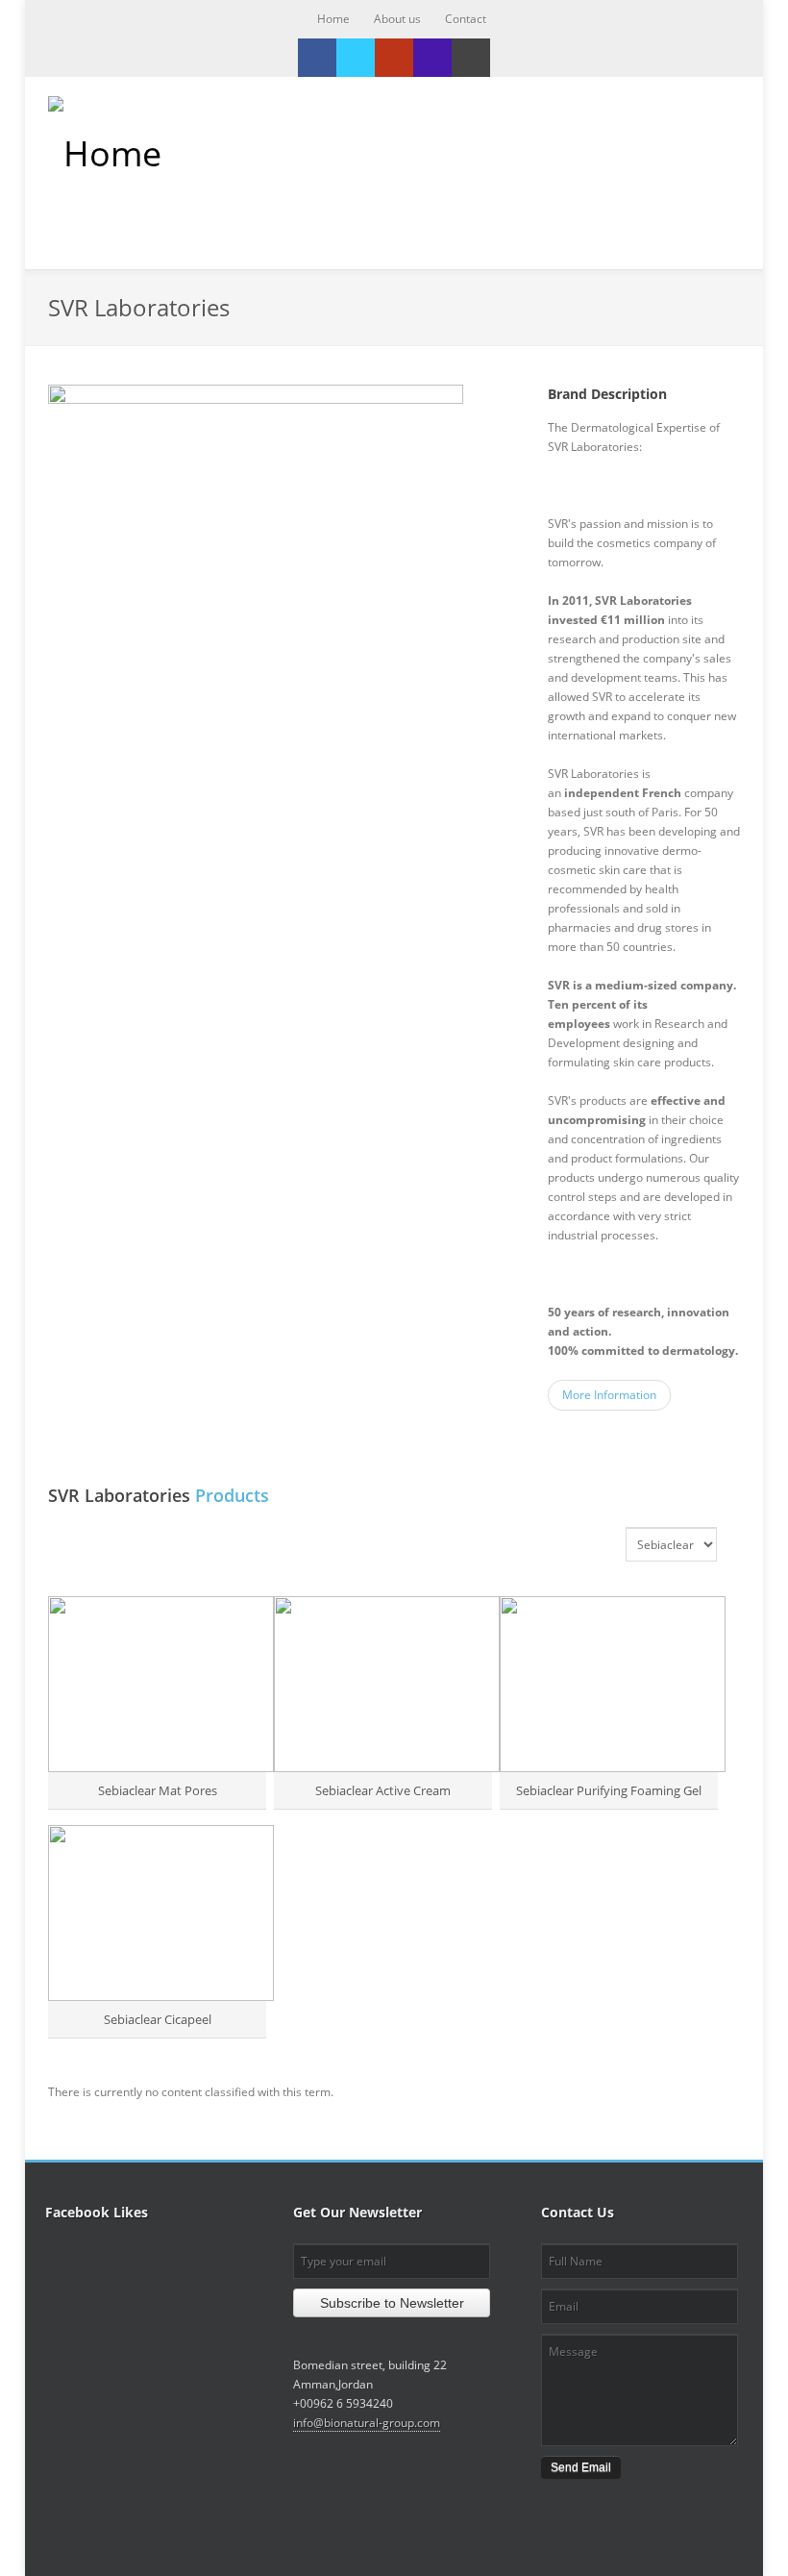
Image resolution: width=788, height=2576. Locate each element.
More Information (609, 1395)
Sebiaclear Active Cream (383, 1790)
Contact (466, 19)
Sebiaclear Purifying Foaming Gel (609, 1790)
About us (397, 19)
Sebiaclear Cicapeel (158, 2019)
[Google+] (394, 58)
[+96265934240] (432, 58)
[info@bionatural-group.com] (471, 58)
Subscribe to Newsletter (392, 2303)
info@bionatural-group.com (367, 2423)
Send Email (581, 2467)
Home (333, 19)
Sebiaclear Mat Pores (158, 1790)
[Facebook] (317, 58)
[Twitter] (356, 58)
